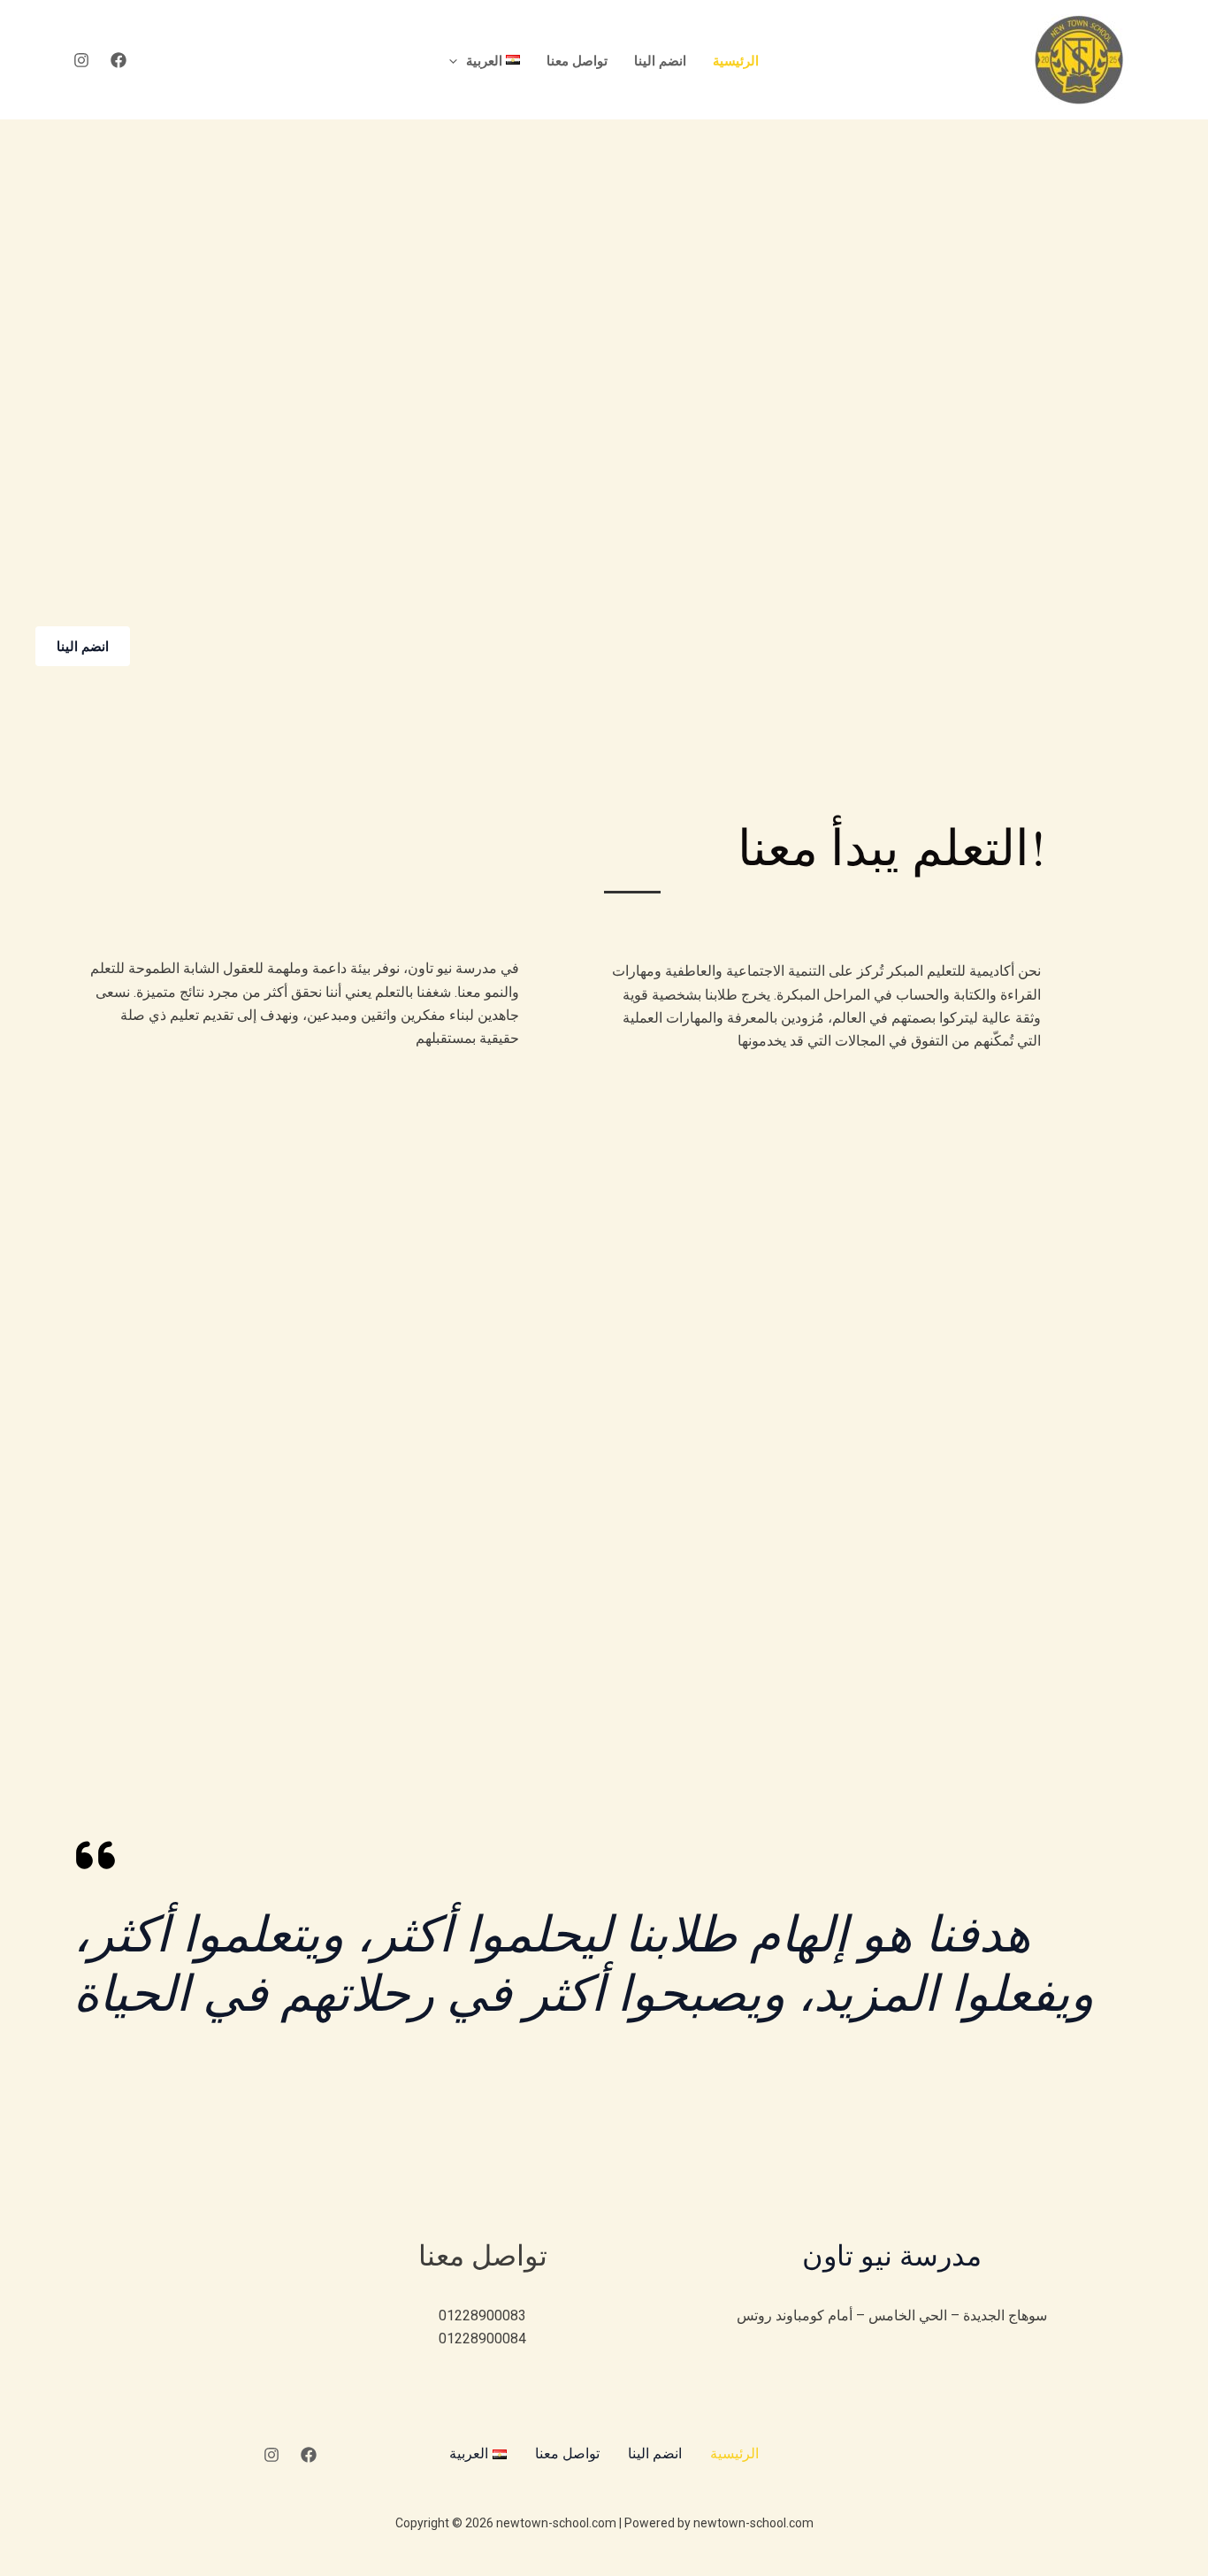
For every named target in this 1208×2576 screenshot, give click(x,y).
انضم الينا (660, 60)
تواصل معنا (577, 60)
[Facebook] (119, 60)
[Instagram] (81, 60)
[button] (458, 60)
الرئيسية (736, 60)
